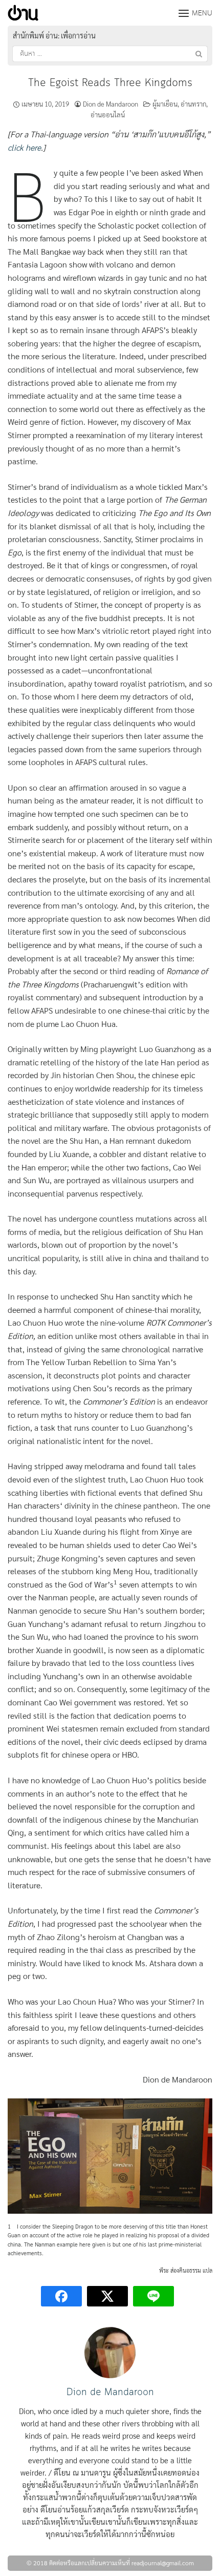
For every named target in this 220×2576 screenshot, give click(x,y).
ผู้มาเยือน (165, 104)
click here (24, 147)
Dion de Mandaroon (111, 104)
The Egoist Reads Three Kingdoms (110, 83)
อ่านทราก (193, 104)
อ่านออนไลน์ (108, 115)
